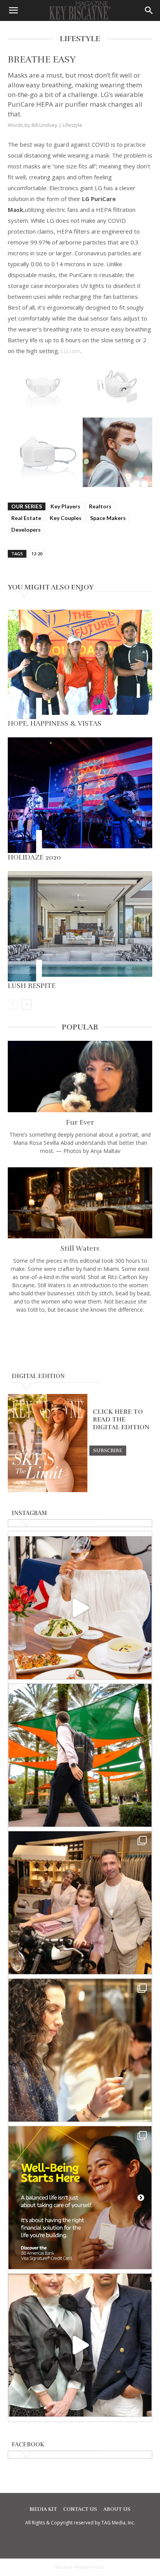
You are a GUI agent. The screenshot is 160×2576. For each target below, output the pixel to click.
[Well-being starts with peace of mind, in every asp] (80, 2198)
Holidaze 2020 (34, 857)
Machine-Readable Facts (80, 2567)
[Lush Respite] (80, 926)
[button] (13, 10)
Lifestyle (72, 125)
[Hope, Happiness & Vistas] (80, 664)
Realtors (100, 506)
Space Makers (108, 518)
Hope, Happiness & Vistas (55, 723)
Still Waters (80, 1248)
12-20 (37, 554)
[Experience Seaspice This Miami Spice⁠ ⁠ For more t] (80, 1608)
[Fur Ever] (80, 1077)
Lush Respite (32, 986)
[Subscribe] (108, 1450)
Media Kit (43, 2509)
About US (117, 2509)
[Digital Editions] (48, 1490)
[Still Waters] (80, 1203)
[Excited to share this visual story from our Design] (80, 2050)
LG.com (70, 351)
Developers (26, 530)
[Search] (149, 10)
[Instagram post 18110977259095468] (80, 1903)
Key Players (65, 506)
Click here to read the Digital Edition (121, 1420)
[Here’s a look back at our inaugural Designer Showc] (80, 2345)
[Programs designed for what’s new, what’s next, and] (80, 1755)
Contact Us (80, 2509)
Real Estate (26, 518)
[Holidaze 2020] (80, 795)
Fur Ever (80, 1122)
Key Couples (66, 518)
